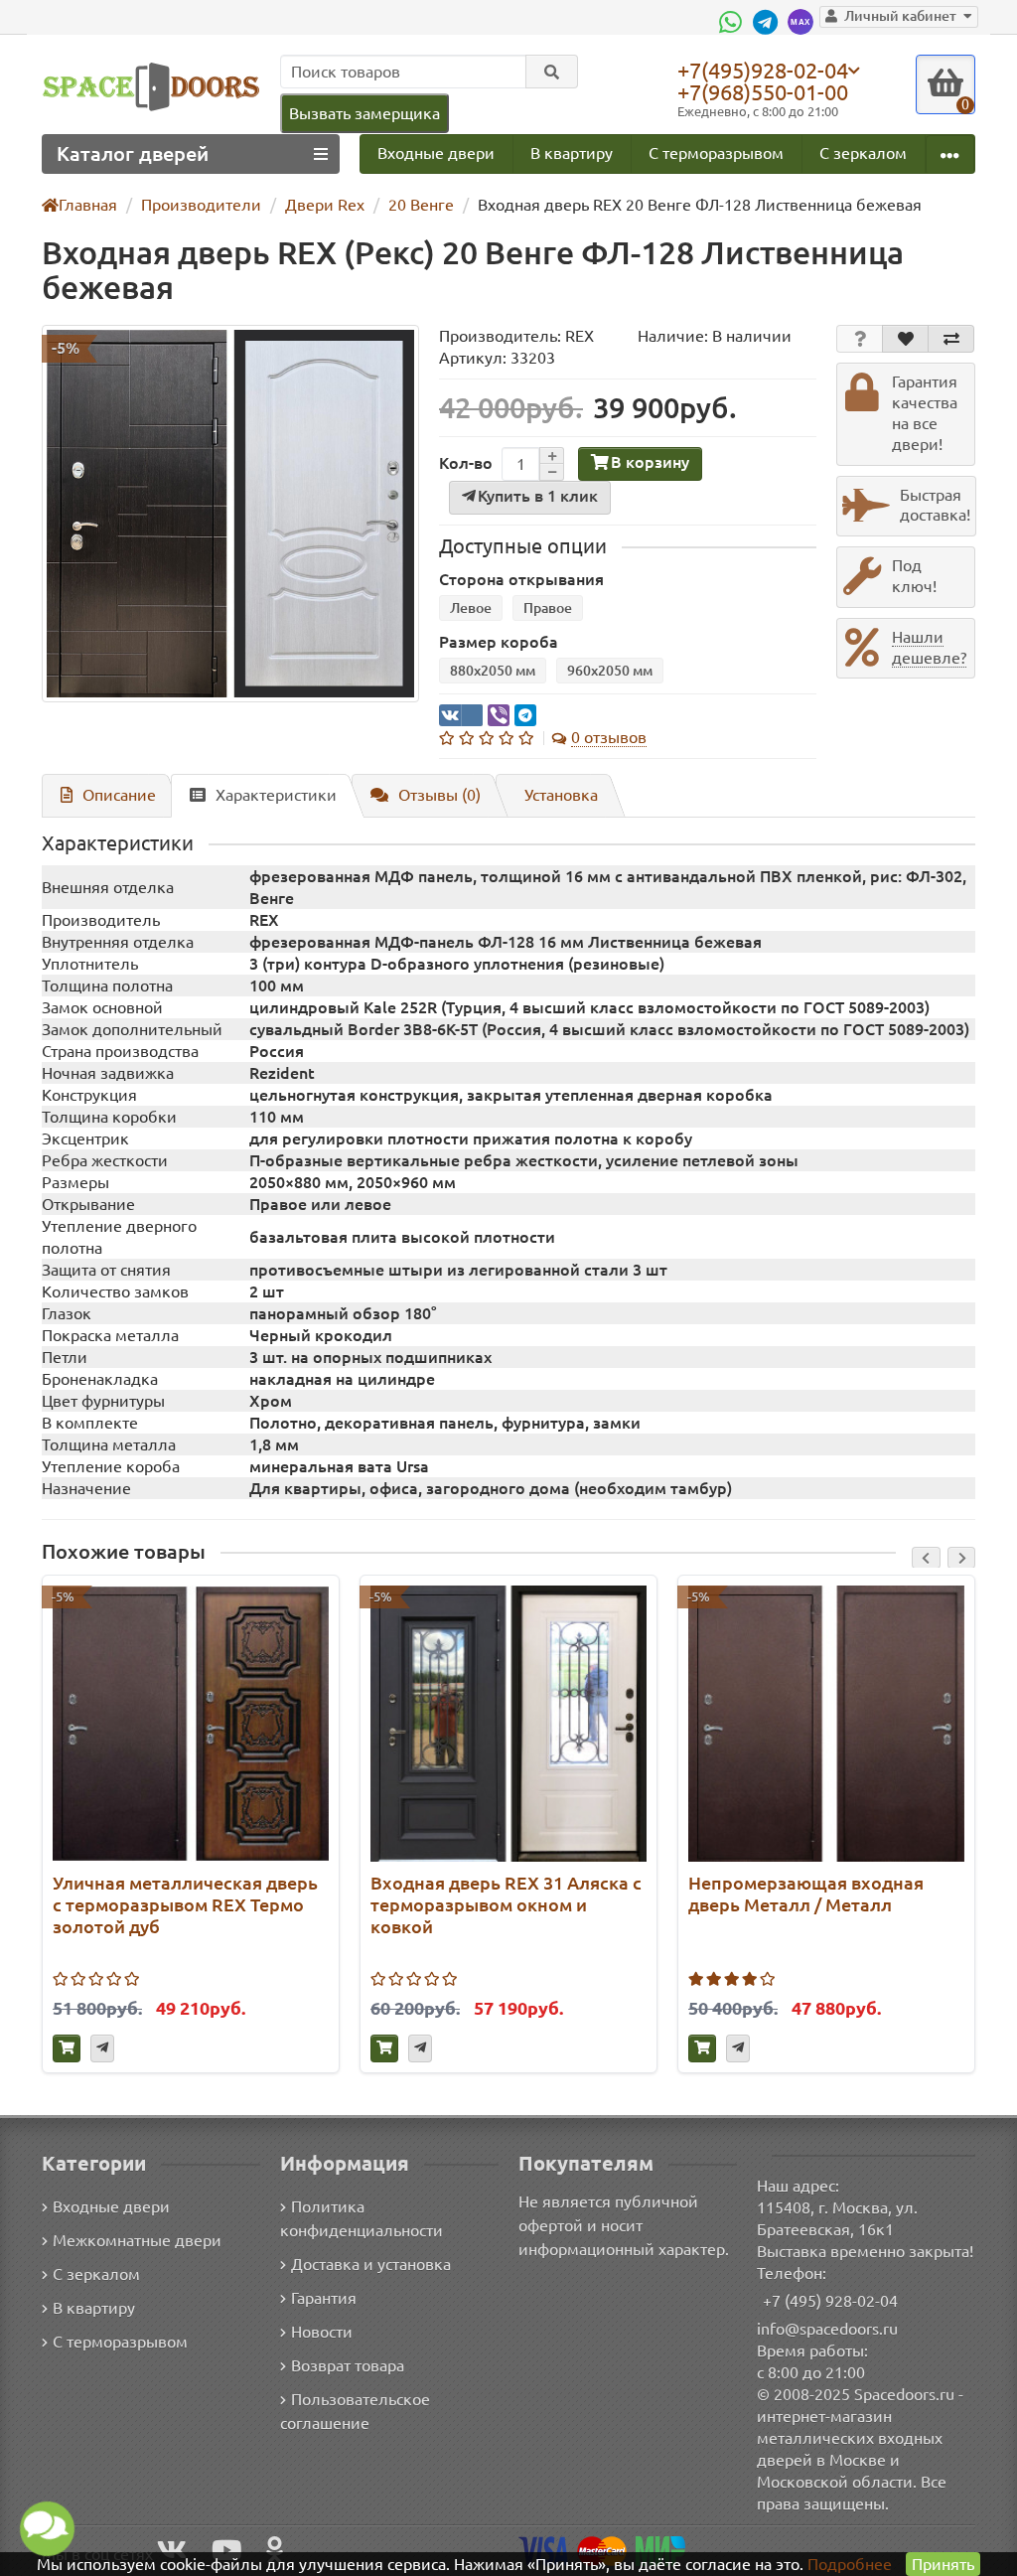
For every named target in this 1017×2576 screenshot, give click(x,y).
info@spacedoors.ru (827, 2329)
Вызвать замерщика (364, 113)
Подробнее (850, 2564)
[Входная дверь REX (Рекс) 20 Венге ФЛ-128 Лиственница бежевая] (230, 514)
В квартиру (572, 153)
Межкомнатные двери (137, 2240)
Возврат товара (348, 2365)
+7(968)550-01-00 (763, 92)
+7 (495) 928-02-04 (830, 2301)
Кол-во (466, 463)
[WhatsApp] (733, 22)
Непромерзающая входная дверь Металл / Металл (806, 1894)
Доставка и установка (371, 2264)
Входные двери (436, 153)
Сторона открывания (521, 579)
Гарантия (324, 2298)
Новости (322, 2332)
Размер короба (499, 642)
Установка (561, 795)
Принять (943, 2564)
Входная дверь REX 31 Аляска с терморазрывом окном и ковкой (506, 1904)
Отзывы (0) (439, 795)
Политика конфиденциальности (362, 2218)
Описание (119, 795)
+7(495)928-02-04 (763, 70)
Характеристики (276, 795)
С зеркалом (863, 153)
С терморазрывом (716, 153)
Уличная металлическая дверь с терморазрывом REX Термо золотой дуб (185, 1904)
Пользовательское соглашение (355, 2411)
